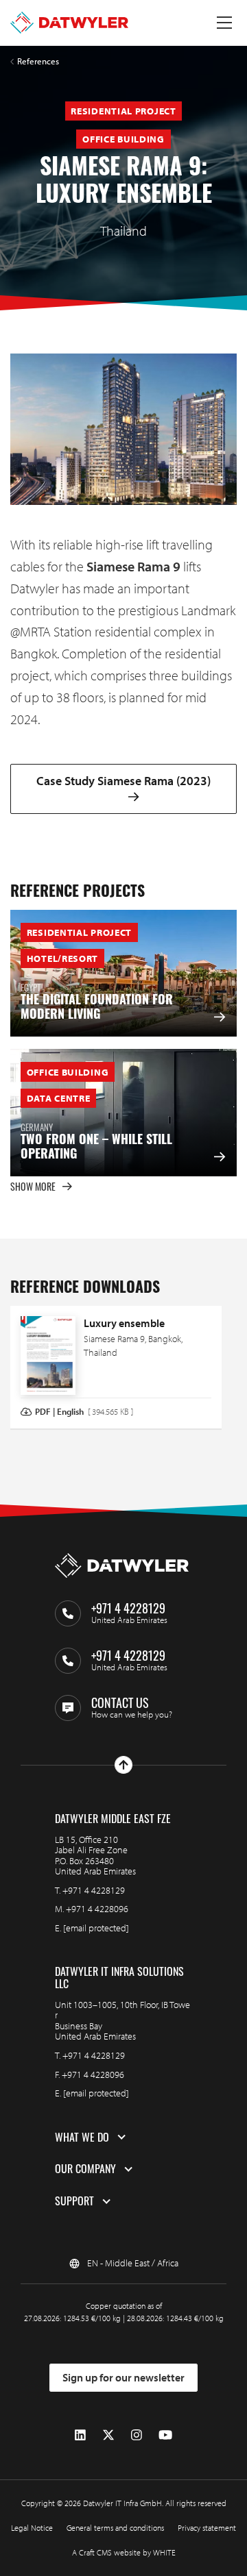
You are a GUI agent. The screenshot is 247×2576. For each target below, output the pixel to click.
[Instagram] (137, 2435)
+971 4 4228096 (97, 1909)
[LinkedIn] (80, 2435)
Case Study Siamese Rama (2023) (123, 781)
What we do (82, 2138)
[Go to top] (123, 1765)
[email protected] (96, 1928)
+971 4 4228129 (94, 1890)
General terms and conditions (115, 2528)
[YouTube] (165, 2435)
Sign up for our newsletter (123, 2377)
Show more (33, 1186)
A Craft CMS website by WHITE (124, 2552)
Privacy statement (207, 2528)
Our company (85, 2169)
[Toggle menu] (224, 23)
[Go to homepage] (69, 23)
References (38, 61)
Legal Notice (32, 2528)
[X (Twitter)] (108, 2435)
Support (74, 2201)
